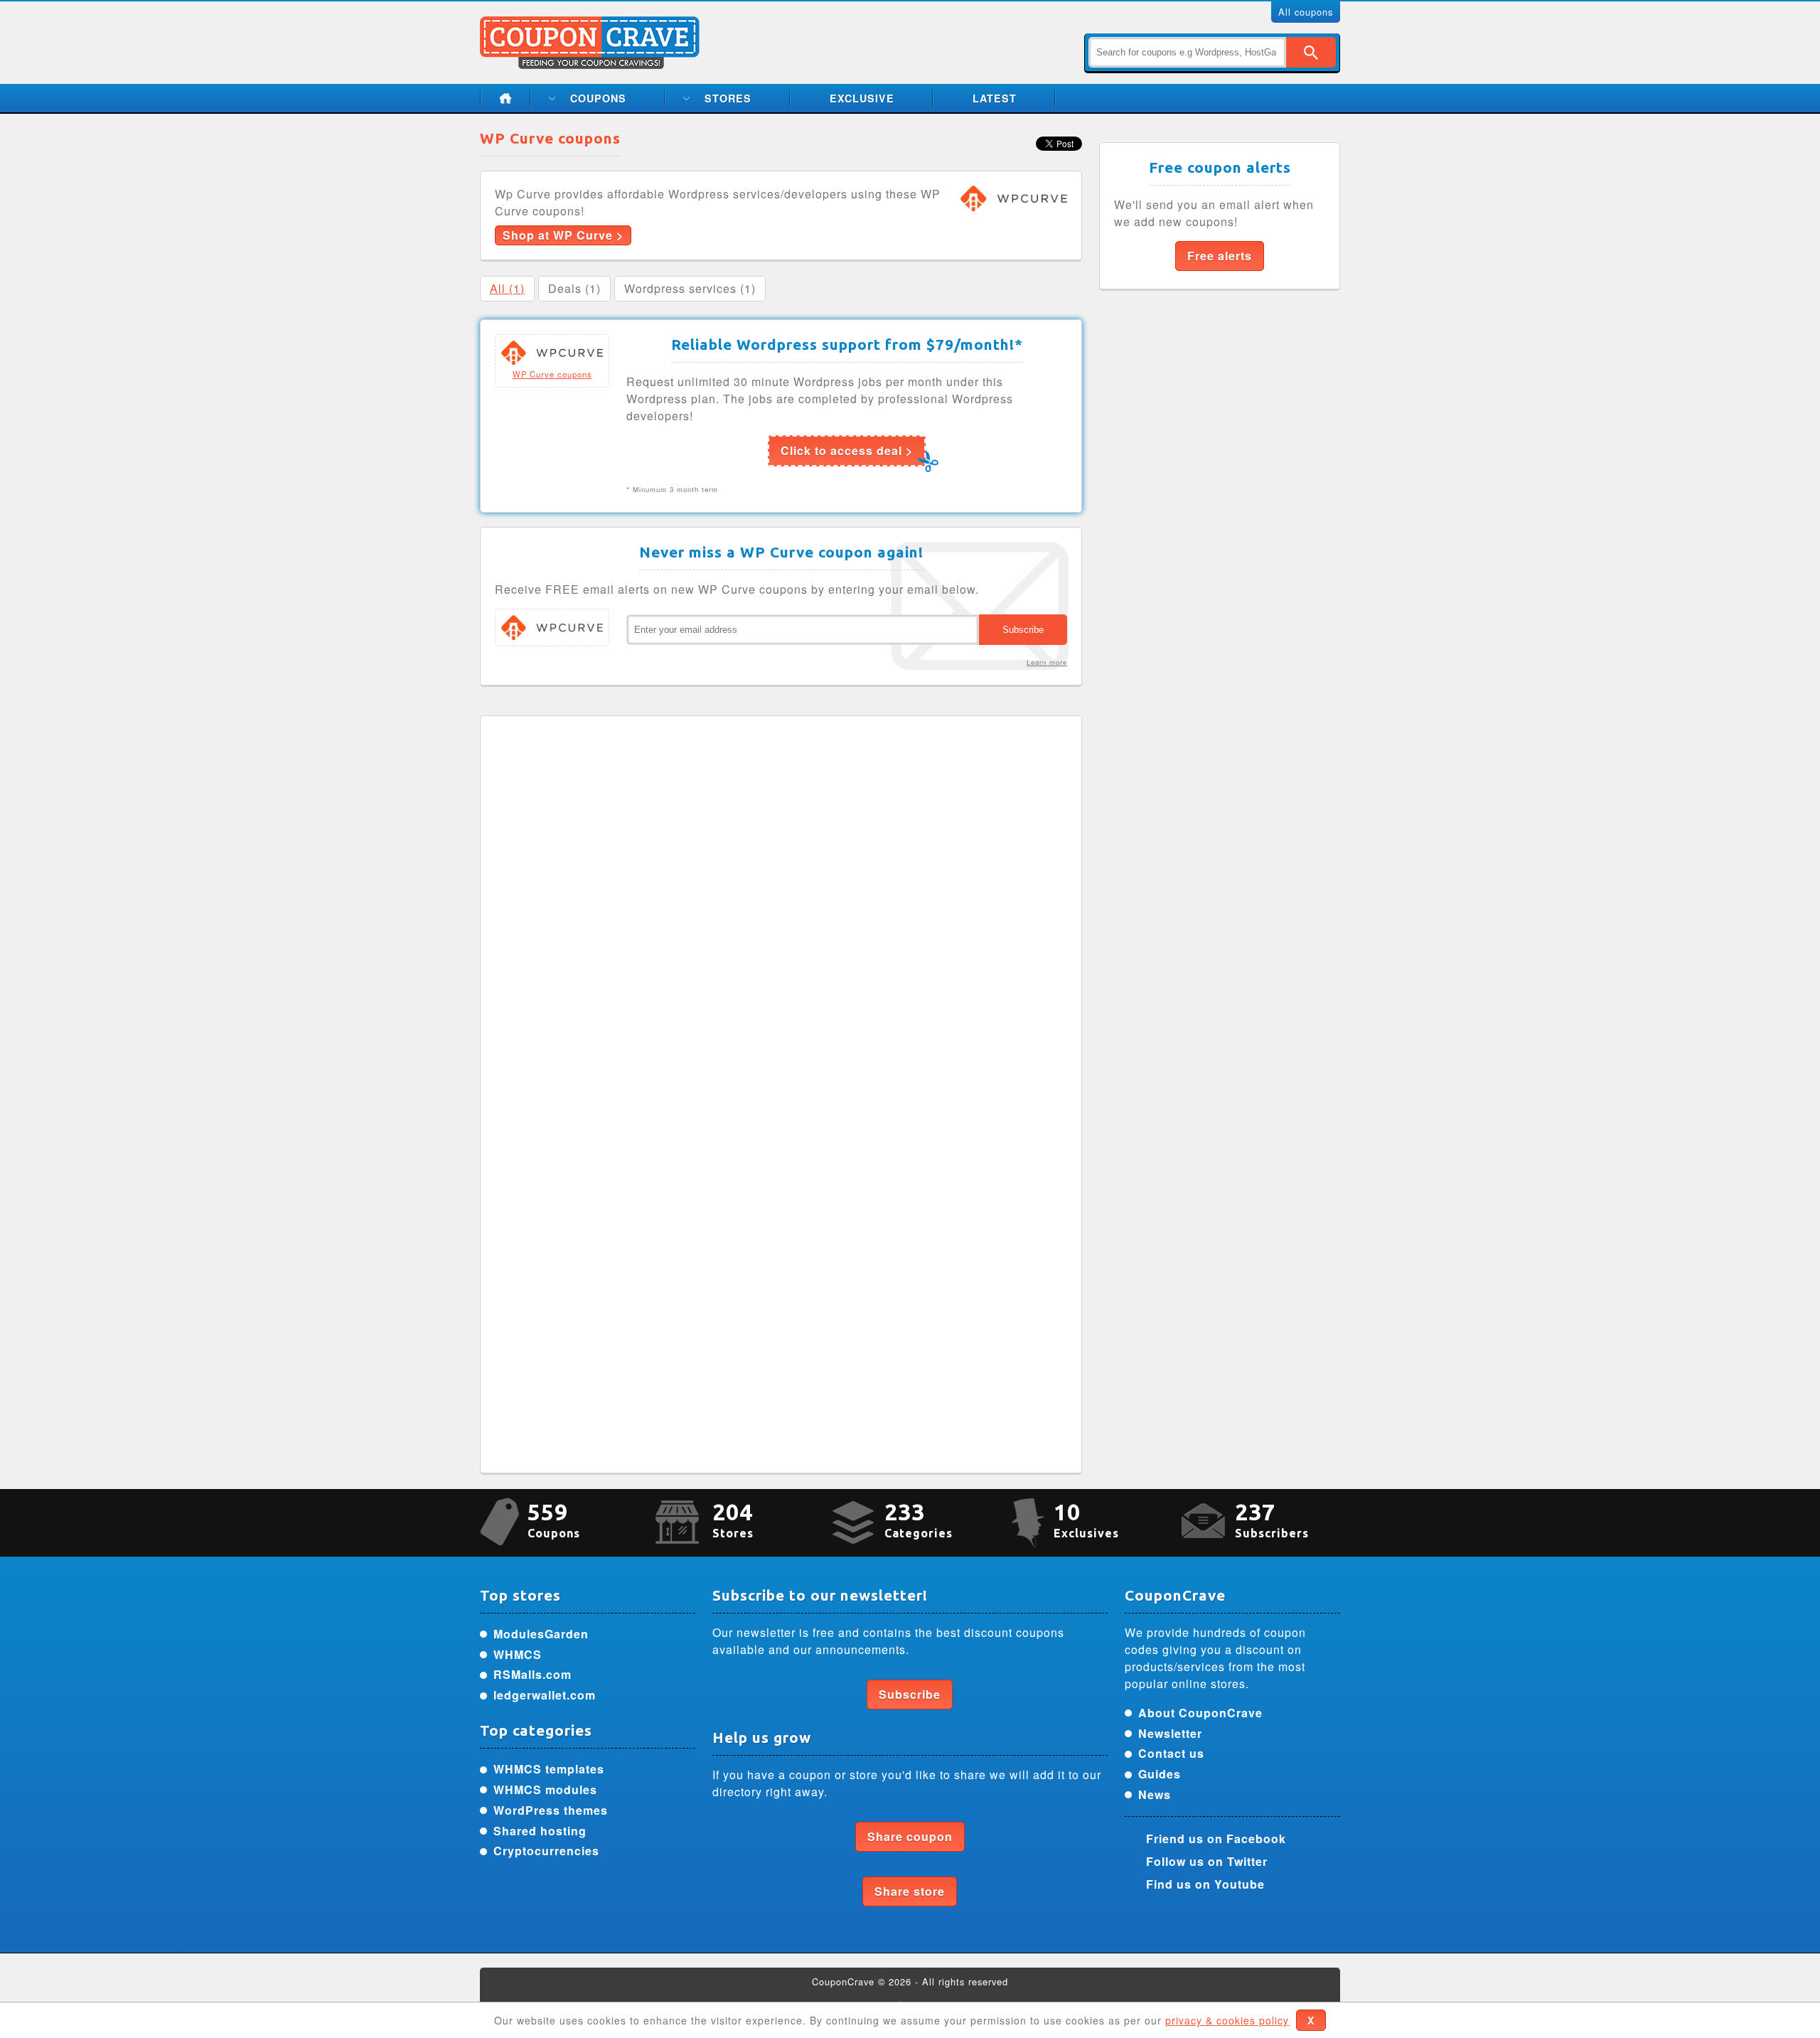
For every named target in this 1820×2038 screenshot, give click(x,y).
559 (554, 1519)
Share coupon (910, 1836)
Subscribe (910, 1694)
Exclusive (862, 98)
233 (919, 1519)
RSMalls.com (532, 1674)
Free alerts (1220, 256)
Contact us (1171, 1753)
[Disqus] (781, 908)
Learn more (1047, 662)
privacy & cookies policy (1227, 2020)
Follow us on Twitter (1207, 1861)
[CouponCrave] (591, 25)
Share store (910, 1891)
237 (1272, 1519)
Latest (995, 98)
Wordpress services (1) (690, 288)
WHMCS (518, 1654)
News (1155, 1794)
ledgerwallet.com (545, 1695)
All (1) (507, 288)
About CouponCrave (1200, 1713)
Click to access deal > (847, 450)
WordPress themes (551, 1810)
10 (1086, 1519)
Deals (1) (574, 288)
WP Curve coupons (552, 374)
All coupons (1306, 12)
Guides (1160, 1774)
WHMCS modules (545, 1789)
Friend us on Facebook (1216, 1839)
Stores (728, 98)
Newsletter (1170, 1733)
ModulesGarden (541, 1634)
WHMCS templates (549, 1769)
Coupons (598, 98)
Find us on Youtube (1205, 1884)
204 (733, 1519)
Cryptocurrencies (546, 1851)
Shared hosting (540, 1831)
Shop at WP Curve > (563, 235)
